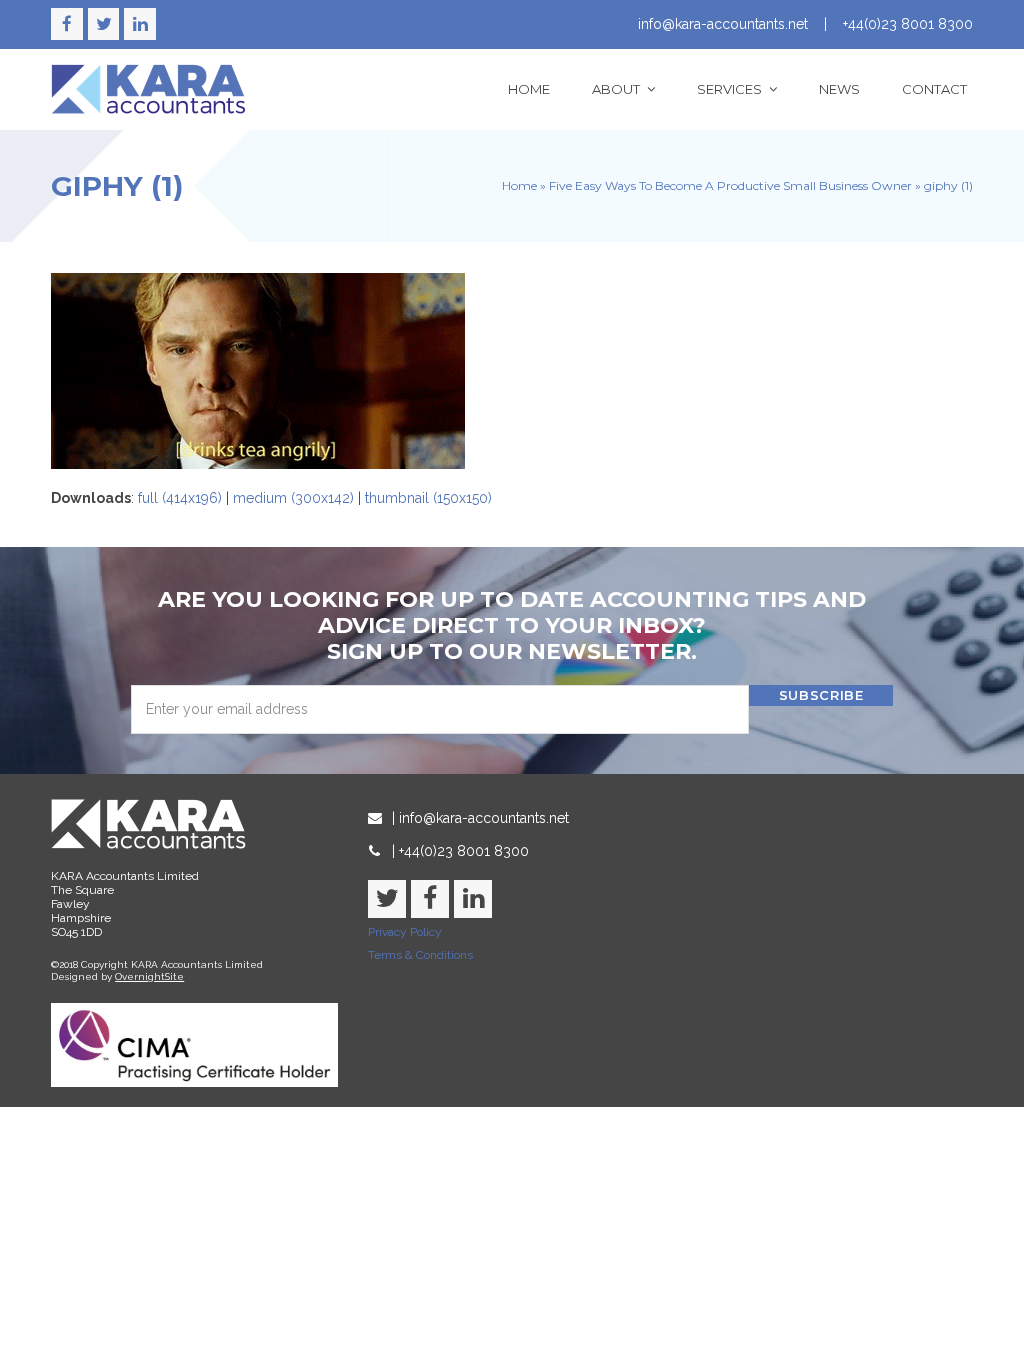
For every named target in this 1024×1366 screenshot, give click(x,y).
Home (519, 185)
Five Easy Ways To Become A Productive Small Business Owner (730, 185)
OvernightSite (149, 976)
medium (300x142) (293, 498)
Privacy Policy (405, 932)
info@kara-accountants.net (723, 24)
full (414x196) (180, 498)
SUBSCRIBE (821, 695)
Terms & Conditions (420, 955)
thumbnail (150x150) (428, 498)
